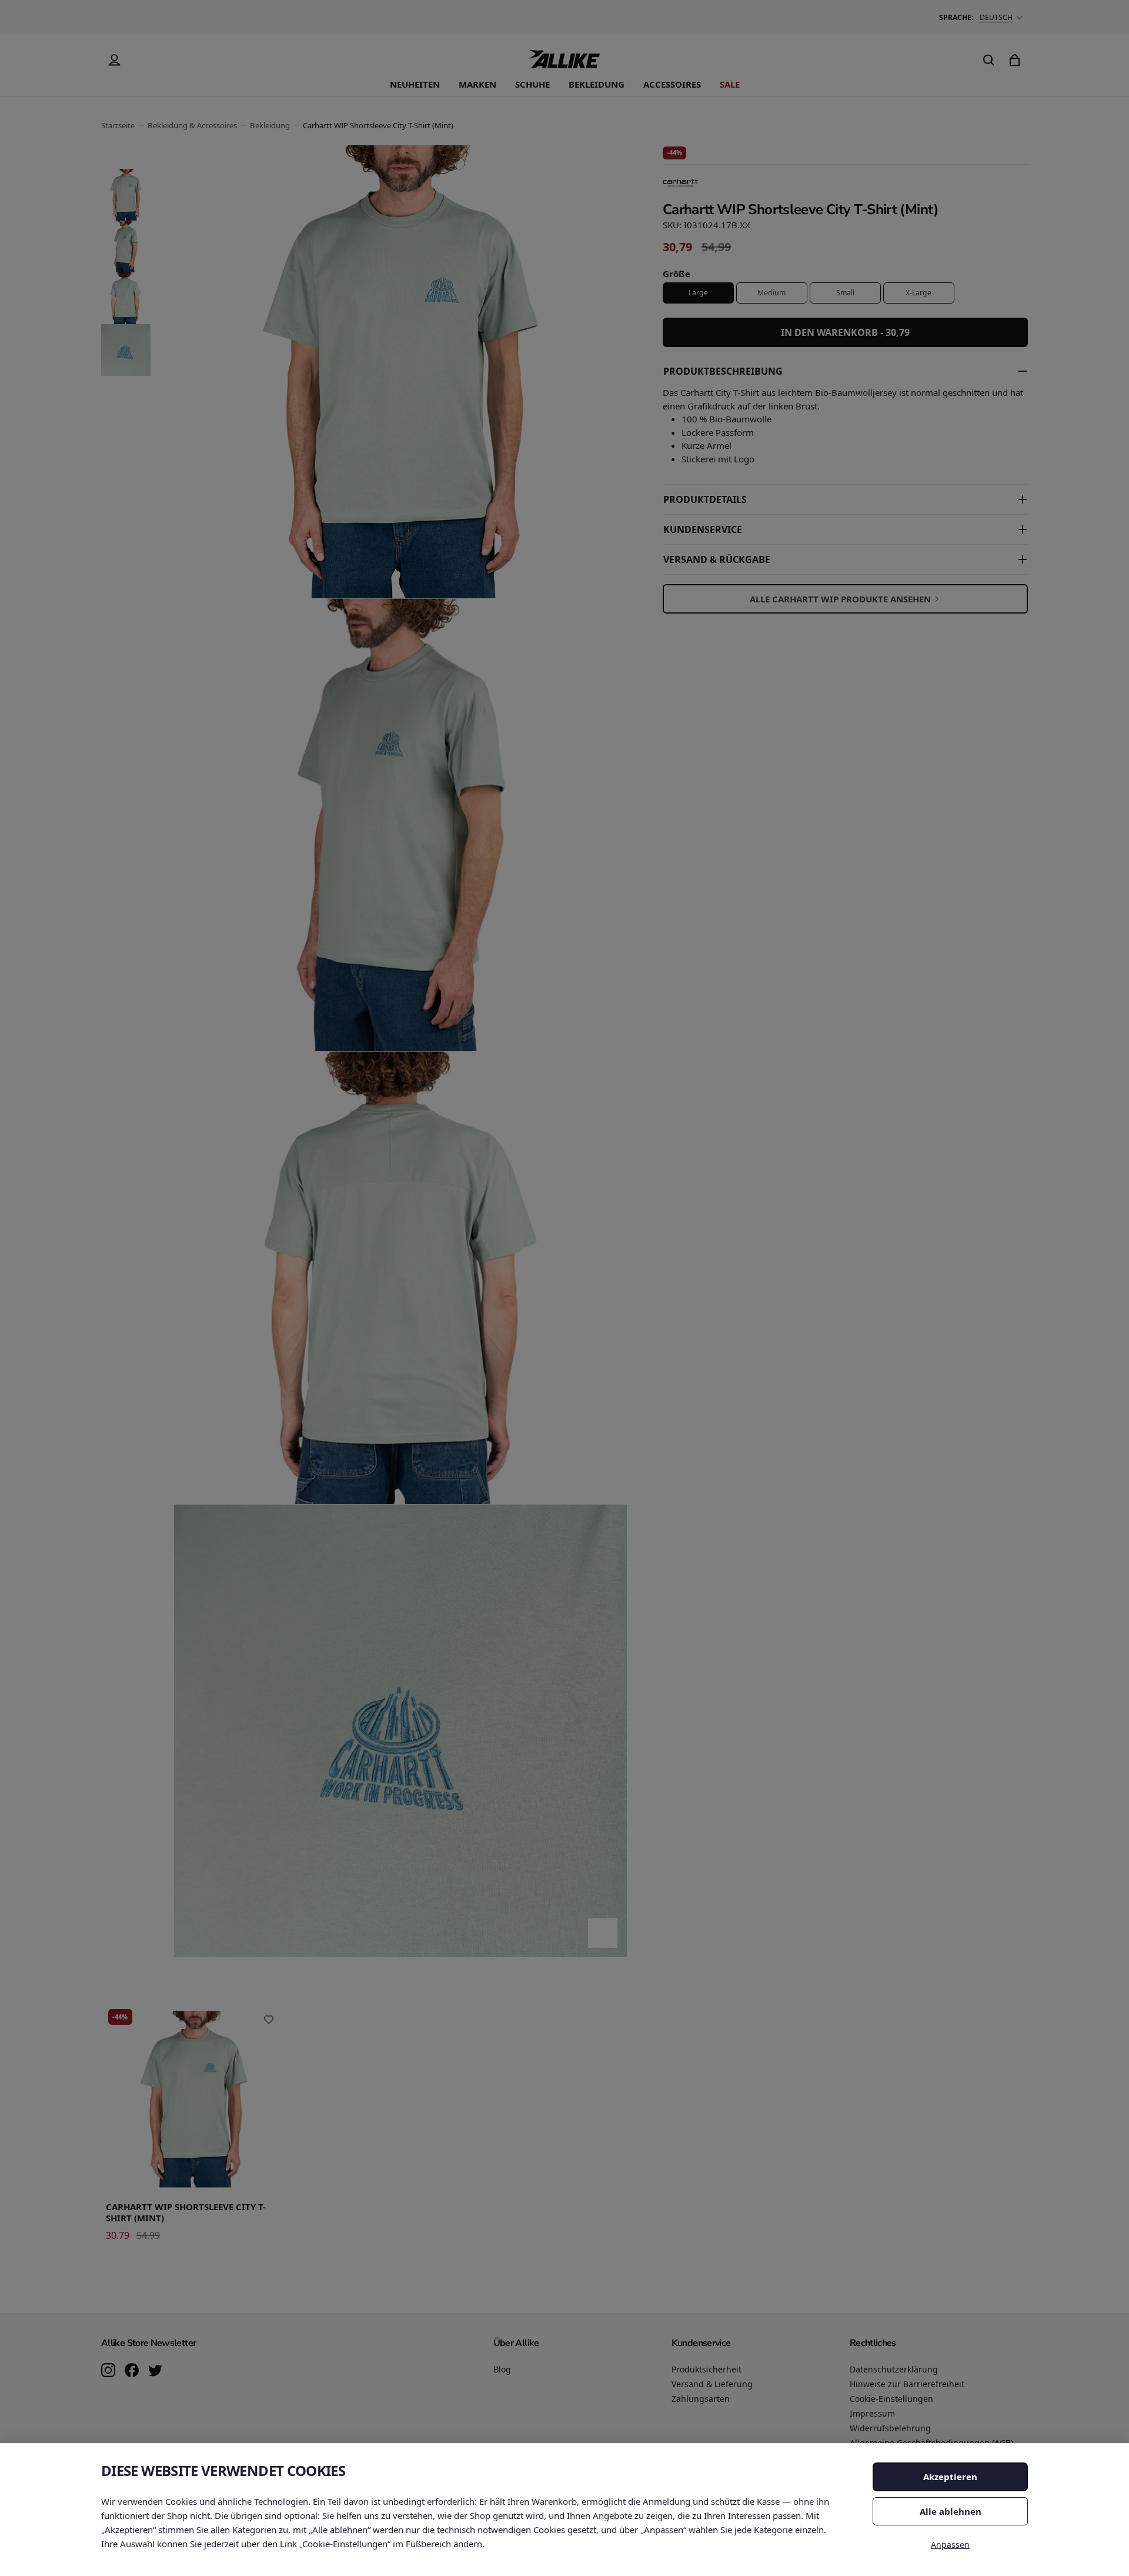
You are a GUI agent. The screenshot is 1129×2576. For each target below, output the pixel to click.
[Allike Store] (564, 64)
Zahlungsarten (701, 2399)
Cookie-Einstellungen (891, 2399)
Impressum (872, 2413)
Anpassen (950, 2545)
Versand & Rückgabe (717, 559)
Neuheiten (415, 84)
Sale (730, 84)
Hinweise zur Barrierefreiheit (907, 2384)
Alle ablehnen (951, 2511)
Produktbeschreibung (723, 371)
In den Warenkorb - (845, 332)
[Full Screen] (603, 1933)
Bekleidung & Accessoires (192, 125)
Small (845, 293)
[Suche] (989, 60)
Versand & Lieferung (712, 2384)
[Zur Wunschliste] (269, 2020)
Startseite (118, 125)
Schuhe (532, 84)
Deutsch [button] (996, 17)
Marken (477, 84)
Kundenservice (703, 529)
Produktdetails (705, 499)
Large (698, 293)
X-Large (918, 293)
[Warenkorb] (1015, 60)
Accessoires (672, 84)
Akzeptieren (950, 2477)
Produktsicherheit (707, 2369)
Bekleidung (597, 84)
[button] (126, 195)
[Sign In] (114, 60)
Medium (771, 293)
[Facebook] (132, 2371)
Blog (502, 2369)
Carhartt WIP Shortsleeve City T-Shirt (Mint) (186, 2212)
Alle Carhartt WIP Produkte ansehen (840, 599)
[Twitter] (155, 2371)
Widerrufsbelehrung (890, 2428)
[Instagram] (108, 2371)
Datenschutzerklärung (894, 2369)
